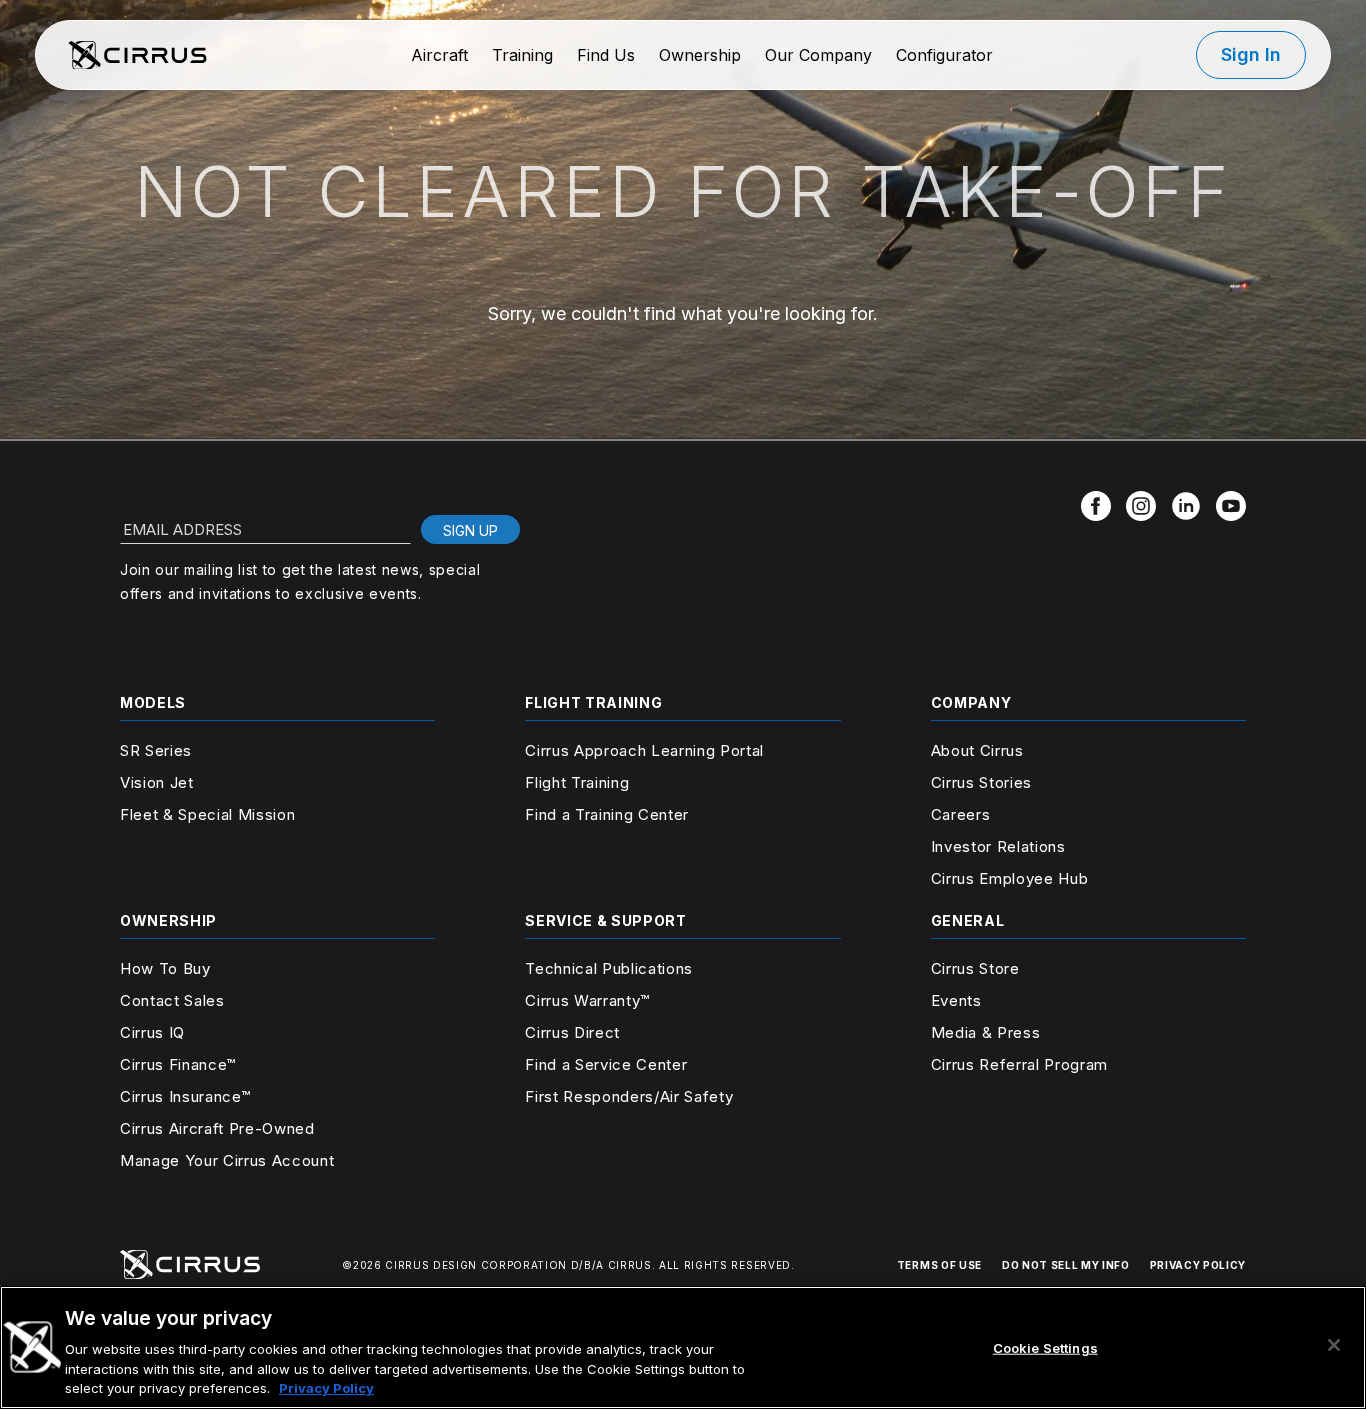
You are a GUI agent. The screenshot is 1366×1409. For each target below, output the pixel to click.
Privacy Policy (326, 1388)
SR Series (156, 750)
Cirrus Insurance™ (185, 1096)
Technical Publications (609, 968)
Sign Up (470, 530)
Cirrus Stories (981, 782)
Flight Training (577, 782)
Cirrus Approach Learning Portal (644, 750)
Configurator (944, 55)
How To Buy (165, 968)
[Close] (1334, 1345)
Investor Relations (998, 846)
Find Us (606, 55)
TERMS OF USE (939, 1265)
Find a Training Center (607, 814)
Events (956, 1000)
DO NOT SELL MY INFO (1066, 1265)
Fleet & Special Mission (207, 814)
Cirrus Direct (572, 1032)
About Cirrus (977, 750)
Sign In (1251, 54)
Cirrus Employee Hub (1010, 878)
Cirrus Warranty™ (587, 1000)
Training (522, 55)
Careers (961, 814)
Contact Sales (172, 1000)
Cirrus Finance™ (178, 1064)
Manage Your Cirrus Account (227, 1160)
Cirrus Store (975, 968)
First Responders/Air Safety (629, 1096)
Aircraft (439, 55)
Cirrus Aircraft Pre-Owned (217, 1128)
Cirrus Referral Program (1019, 1064)
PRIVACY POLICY (1198, 1265)
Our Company (818, 55)
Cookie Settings (1045, 1348)
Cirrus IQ (152, 1032)
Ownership (700, 55)
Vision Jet (157, 782)
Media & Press (986, 1032)
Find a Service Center (606, 1064)
